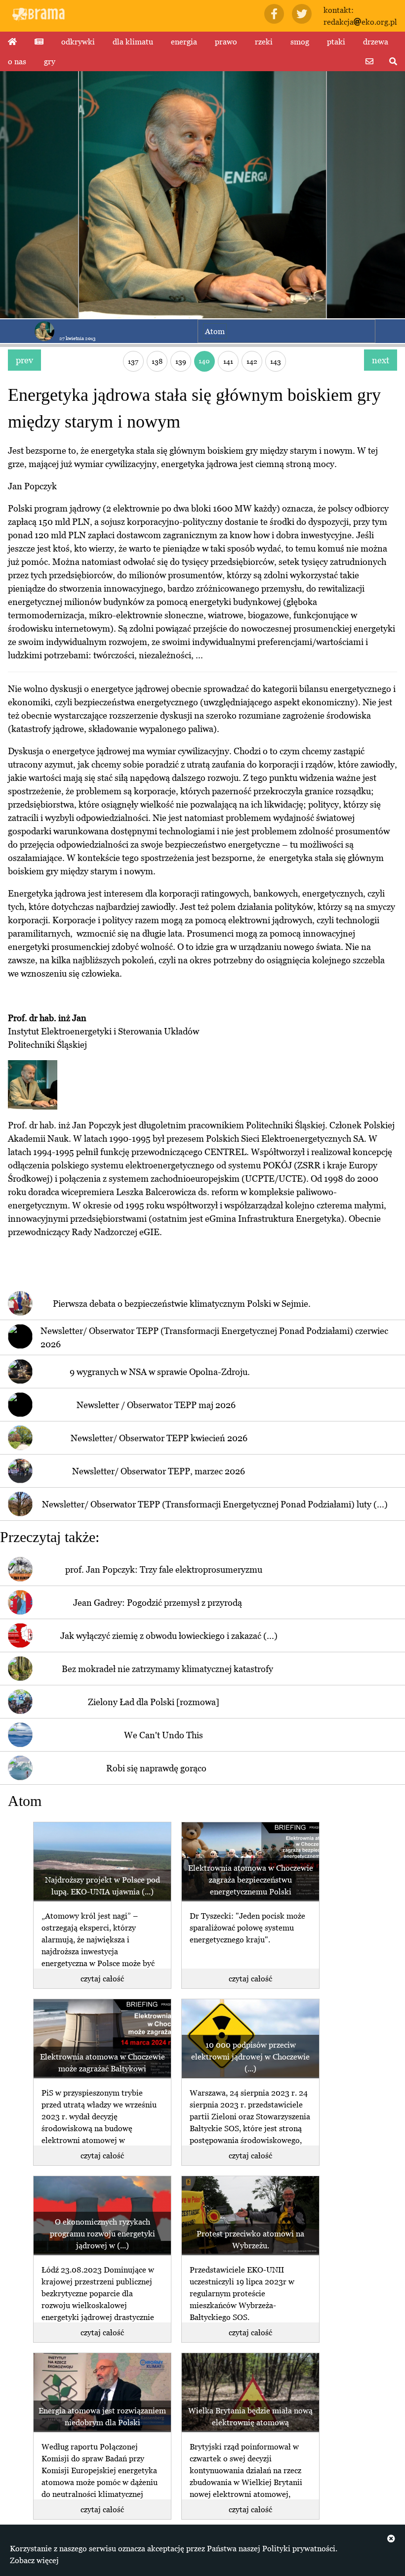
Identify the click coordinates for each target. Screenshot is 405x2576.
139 (181, 361)
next (381, 360)
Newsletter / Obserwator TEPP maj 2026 (156, 1405)
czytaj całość (102, 1978)
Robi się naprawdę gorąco (156, 1768)
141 (228, 361)
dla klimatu (133, 42)
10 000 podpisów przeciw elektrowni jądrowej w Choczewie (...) (250, 2057)
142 (252, 361)
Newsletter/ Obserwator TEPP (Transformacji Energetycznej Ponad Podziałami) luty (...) (215, 1504)
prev (24, 360)
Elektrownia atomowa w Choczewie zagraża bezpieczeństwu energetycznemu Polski (251, 1880)
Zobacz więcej (34, 2560)
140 (204, 361)
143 (276, 361)
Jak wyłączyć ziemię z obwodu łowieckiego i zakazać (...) (169, 1636)
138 (157, 361)
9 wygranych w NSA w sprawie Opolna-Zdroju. (160, 1372)
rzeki (264, 42)
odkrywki (78, 42)
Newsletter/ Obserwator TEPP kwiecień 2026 (159, 1438)
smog (300, 42)
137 (133, 361)
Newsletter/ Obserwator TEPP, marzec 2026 (159, 1471)
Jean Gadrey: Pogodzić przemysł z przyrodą (158, 1603)
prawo (226, 42)
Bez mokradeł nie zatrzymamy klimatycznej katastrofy (167, 1669)
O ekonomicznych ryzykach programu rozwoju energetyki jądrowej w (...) (102, 2233)
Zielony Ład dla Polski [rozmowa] (154, 1702)
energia (184, 42)
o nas (17, 61)
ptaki (336, 42)
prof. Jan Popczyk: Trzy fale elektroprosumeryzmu (164, 1569)
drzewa (376, 42)
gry (50, 61)
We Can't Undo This (163, 1735)
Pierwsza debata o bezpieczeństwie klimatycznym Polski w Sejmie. (182, 1304)
